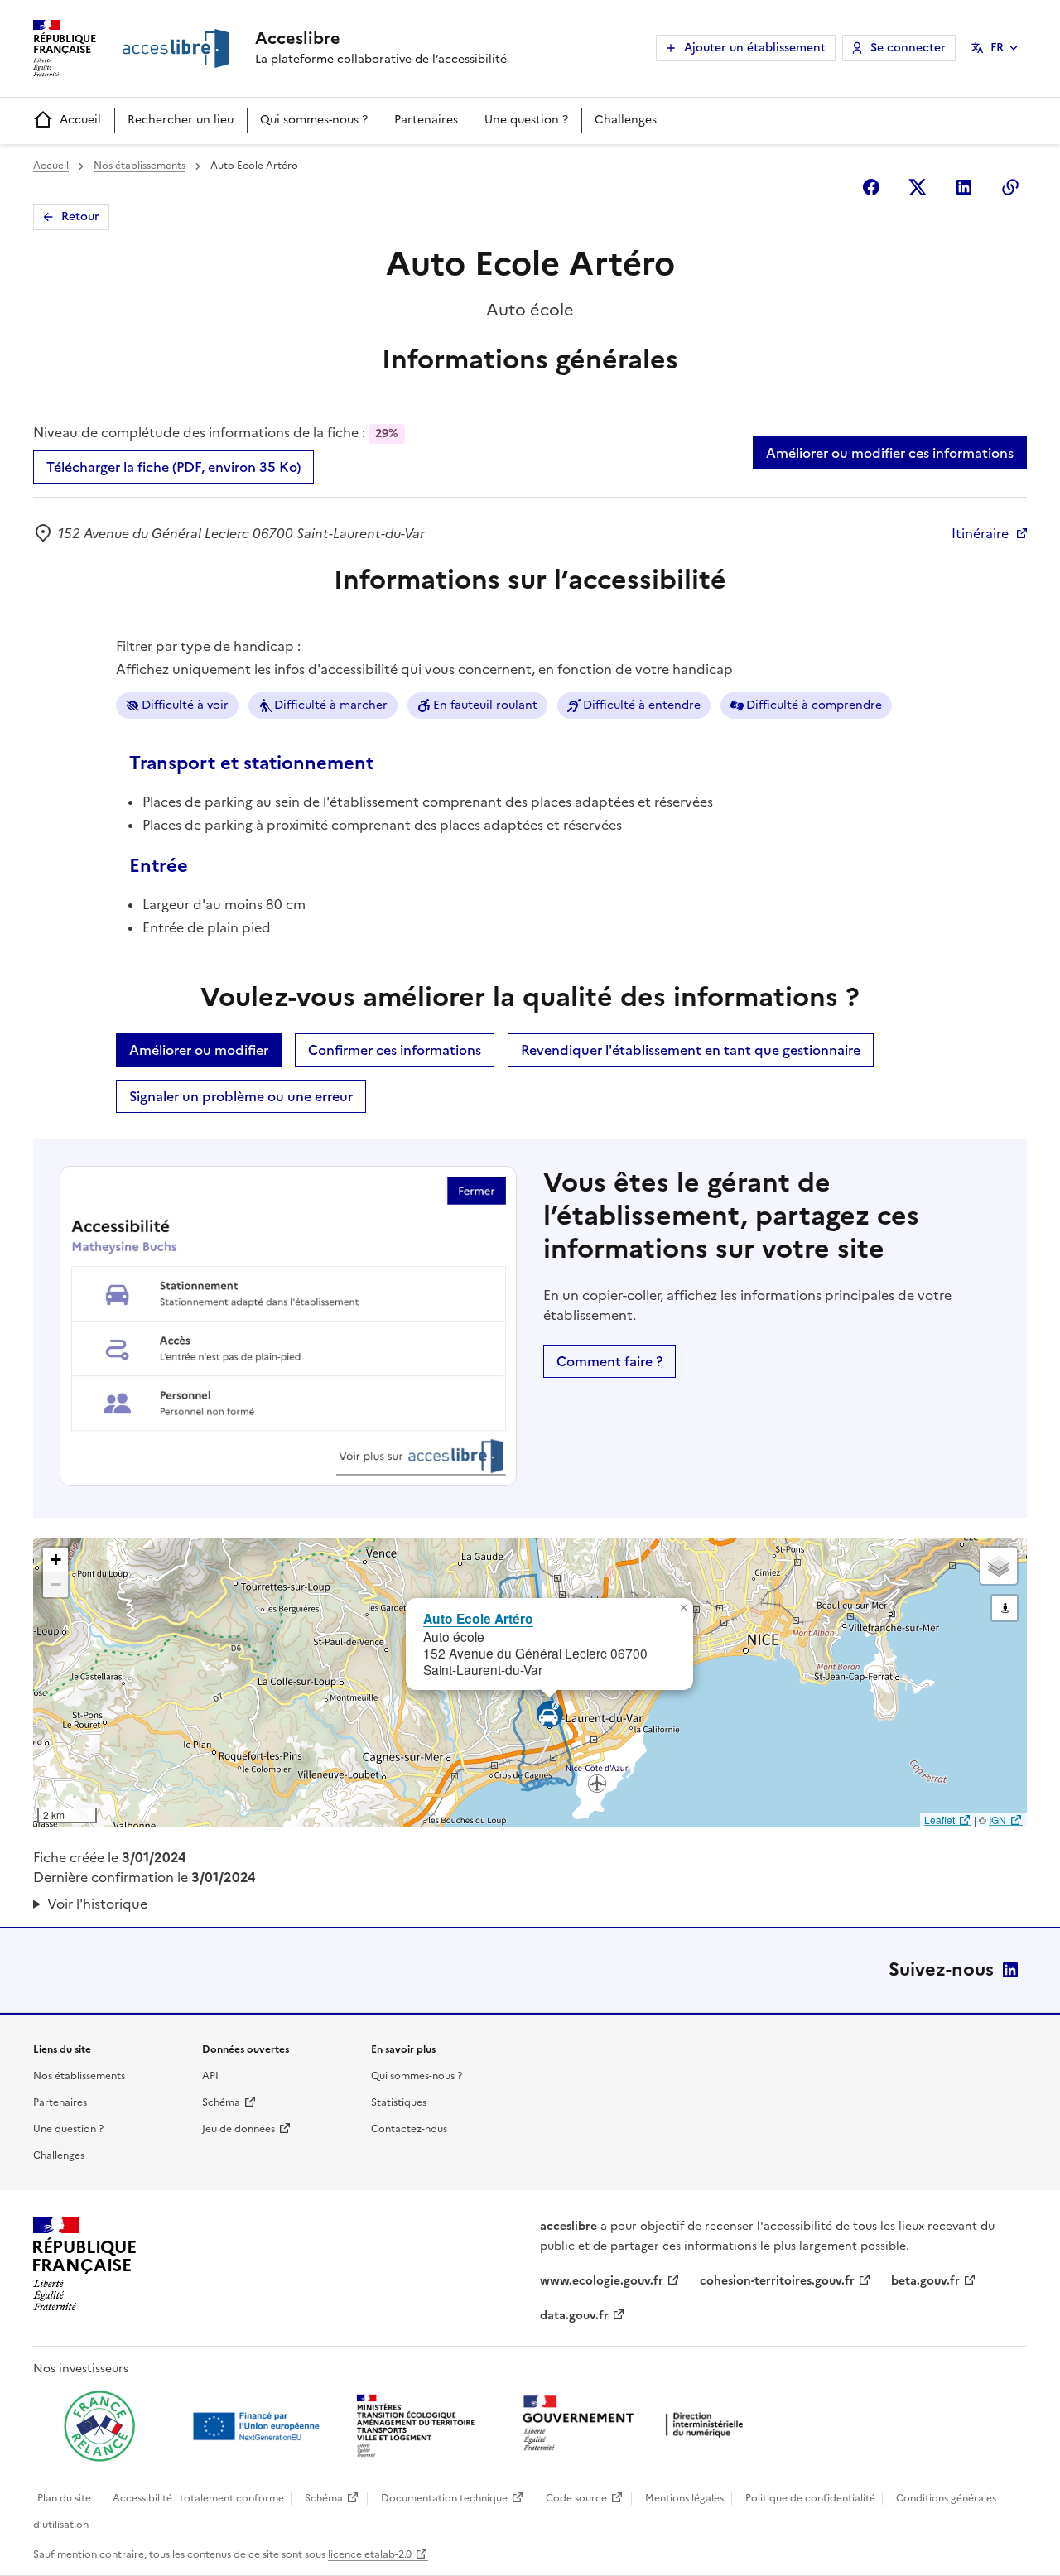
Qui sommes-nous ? (314, 120)
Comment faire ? (609, 1361)
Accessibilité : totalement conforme (198, 2498)
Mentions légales (684, 2498)
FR (997, 48)
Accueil (80, 120)
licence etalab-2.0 (370, 2554)
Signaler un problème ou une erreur (241, 1096)
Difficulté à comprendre (814, 705)
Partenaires (426, 120)
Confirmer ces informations (395, 1050)
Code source (576, 2498)
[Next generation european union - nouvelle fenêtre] (258, 2426)
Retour (80, 217)
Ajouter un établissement (755, 48)
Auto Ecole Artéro (478, 1618)
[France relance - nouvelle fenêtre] (99, 2426)
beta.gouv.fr (925, 2281)
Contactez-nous (409, 2129)
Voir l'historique (97, 1904)
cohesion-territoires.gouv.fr (777, 2281)
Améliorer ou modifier (199, 1050)
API (210, 2076)
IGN (997, 1820)
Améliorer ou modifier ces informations (890, 453)
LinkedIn (1010, 1970)
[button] (683, 1608)
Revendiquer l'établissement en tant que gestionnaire (691, 1050)
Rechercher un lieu (181, 120)
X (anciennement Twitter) (918, 187)
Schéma (221, 2102)
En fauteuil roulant (485, 705)
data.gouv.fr (574, 2316)
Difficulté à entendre (642, 705)
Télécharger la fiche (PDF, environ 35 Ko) (173, 467)
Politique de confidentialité (810, 2498)
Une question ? (526, 120)
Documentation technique (444, 2498)
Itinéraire (980, 533)
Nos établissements (140, 166)
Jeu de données (238, 2129)
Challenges (626, 120)
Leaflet (940, 1820)
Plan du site (64, 2498)
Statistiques (399, 2102)
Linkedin (964, 187)
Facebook (871, 187)
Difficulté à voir (185, 705)
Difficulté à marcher (331, 705)
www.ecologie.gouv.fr (602, 2281)
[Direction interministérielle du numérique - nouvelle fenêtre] (637, 2425)
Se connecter (908, 48)
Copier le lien (1010, 187)
